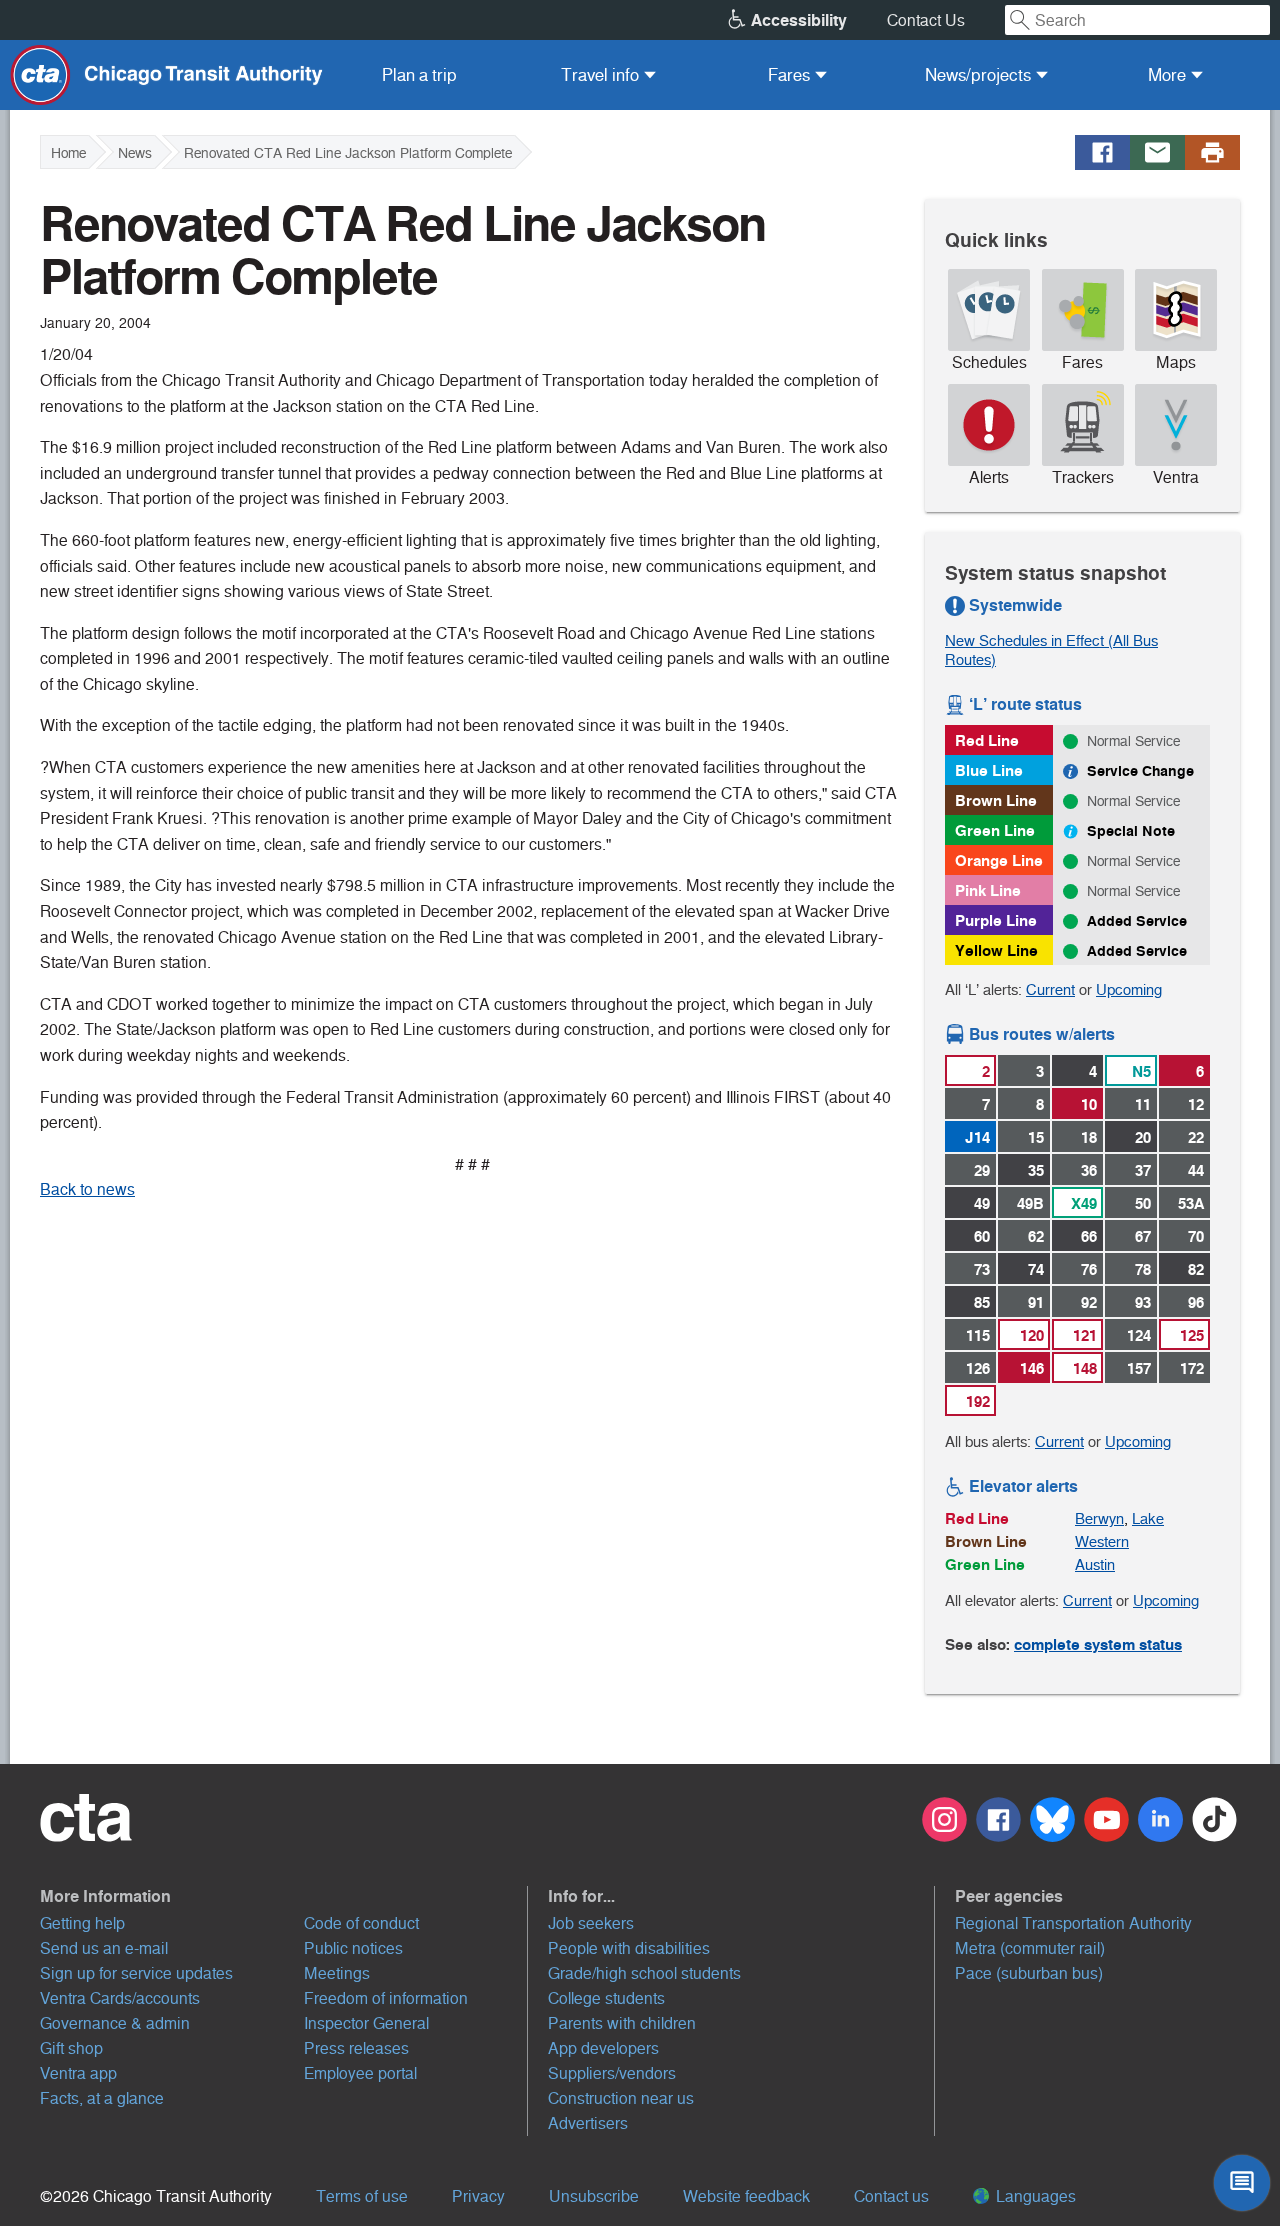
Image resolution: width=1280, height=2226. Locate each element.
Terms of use (362, 2196)
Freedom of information (386, 1998)
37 (1143, 1170)
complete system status (1098, 1644)
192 (978, 1401)
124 (1139, 1335)
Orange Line (999, 860)
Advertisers (588, 2123)
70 (1196, 1236)
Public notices (353, 1948)
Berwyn (1099, 1518)
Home (68, 153)
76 (1089, 1269)
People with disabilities (629, 1948)
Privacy (478, 2196)
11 (1143, 1104)
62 (1036, 1236)
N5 (1141, 1071)
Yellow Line (996, 950)
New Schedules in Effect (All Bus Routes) (1051, 650)
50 (1143, 1203)
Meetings (337, 1973)
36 (1089, 1170)
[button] (284, 1896)
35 (1036, 1170)
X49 (1084, 1203)
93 (1143, 1302)
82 (1196, 1269)
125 (1192, 1335)
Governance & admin (115, 2023)
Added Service (1137, 921)
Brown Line (996, 800)
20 (1143, 1137)
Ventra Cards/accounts (120, 1998)
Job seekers (591, 1923)
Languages (1034, 2196)
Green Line (995, 830)
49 (982, 1203)
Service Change (1140, 771)
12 (1196, 1104)
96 (1196, 1302)
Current (1050, 989)
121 (1085, 1335)
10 (1089, 1104)
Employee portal (360, 2073)
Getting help (82, 1923)
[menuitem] (419, 75)
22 (1196, 1137)
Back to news (87, 1189)
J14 (977, 1137)
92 (1089, 1302)
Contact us (891, 2196)
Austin (1095, 1564)
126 (978, 1368)
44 (1196, 1170)
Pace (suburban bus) (1029, 1973)
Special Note (1131, 831)
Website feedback (746, 2196)
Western (1102, 1541)
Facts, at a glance (102, 2098)
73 (982, 1269)
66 (1089, 1236)
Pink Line (988, 890)
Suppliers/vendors (612, 2073)
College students (606, 1998)
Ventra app (78, 2073)
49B (1030, 1203)
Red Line (987, 740)
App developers (603, 2048)
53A (1191, 1203)
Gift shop (71, 2048)
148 (1085, 1368)
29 (982, 1170)
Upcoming (1129, 989)
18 (1089, 1137)
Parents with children (622, 2023)
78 (1143, 1269)
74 (1036, 1269)
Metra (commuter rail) (1030, 1948)
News (135, 153)
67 (1143, 1236)
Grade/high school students (644, 1973)
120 (1032, 1335)
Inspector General (366, 2023)
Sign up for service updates (136, 1973)
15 (1036, 1137)
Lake (1148, 1518)
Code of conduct (361, 1923)
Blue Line (989, 770)
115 (978, 1335)
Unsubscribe (594, 2196)
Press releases (356, 2048)
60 (982, 1236)
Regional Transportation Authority (1073, 1923)
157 (1139, 1368)
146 (1032, 1368)
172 (1192, 1368)
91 (1036, 1302)
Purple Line (996, 920)
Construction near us (621, 2098)
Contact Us (926, 20)
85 (982, 1302)
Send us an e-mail (104, 1948)
